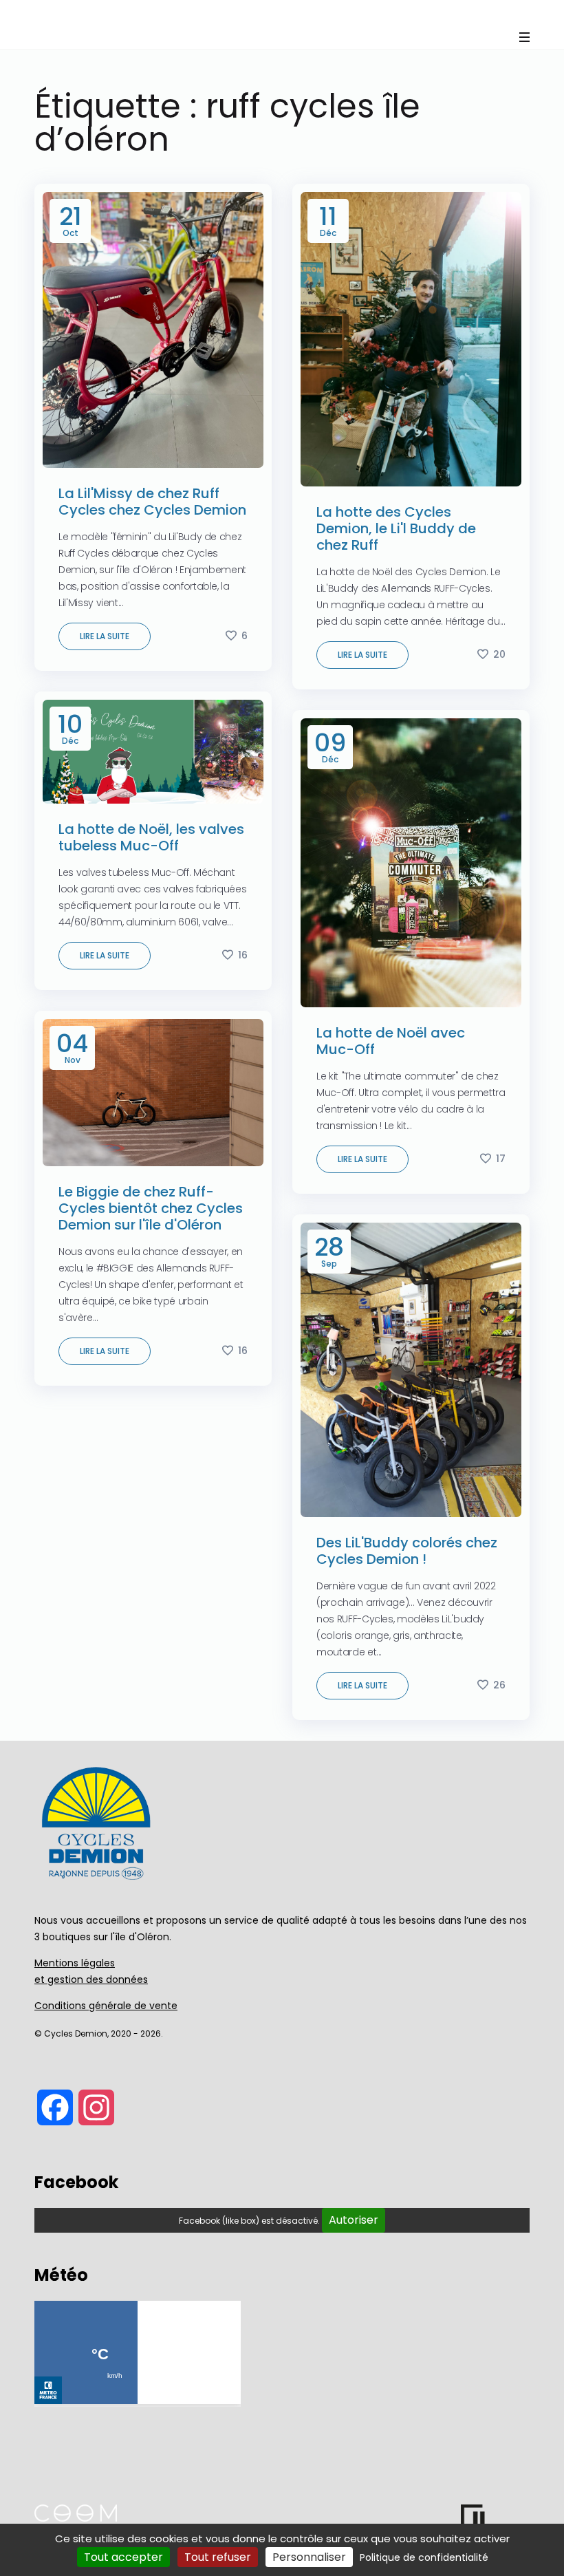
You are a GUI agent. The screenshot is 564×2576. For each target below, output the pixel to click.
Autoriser (354, 2220)
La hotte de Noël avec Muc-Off (391, 1041)
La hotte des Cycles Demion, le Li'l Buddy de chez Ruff (396, 528)
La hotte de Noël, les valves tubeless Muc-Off (151, 837)
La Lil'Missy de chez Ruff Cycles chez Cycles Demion (152, 502)
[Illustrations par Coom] (76, 2518)
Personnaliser (309, 2557)
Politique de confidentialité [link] (424, 2557)
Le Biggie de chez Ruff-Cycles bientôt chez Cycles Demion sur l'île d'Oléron (151, 1208)
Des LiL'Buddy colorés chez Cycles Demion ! (407, 1551)
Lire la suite (105, 636)
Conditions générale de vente (106, 2006)
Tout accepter (123, 2557)
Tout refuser (218, 2557)
